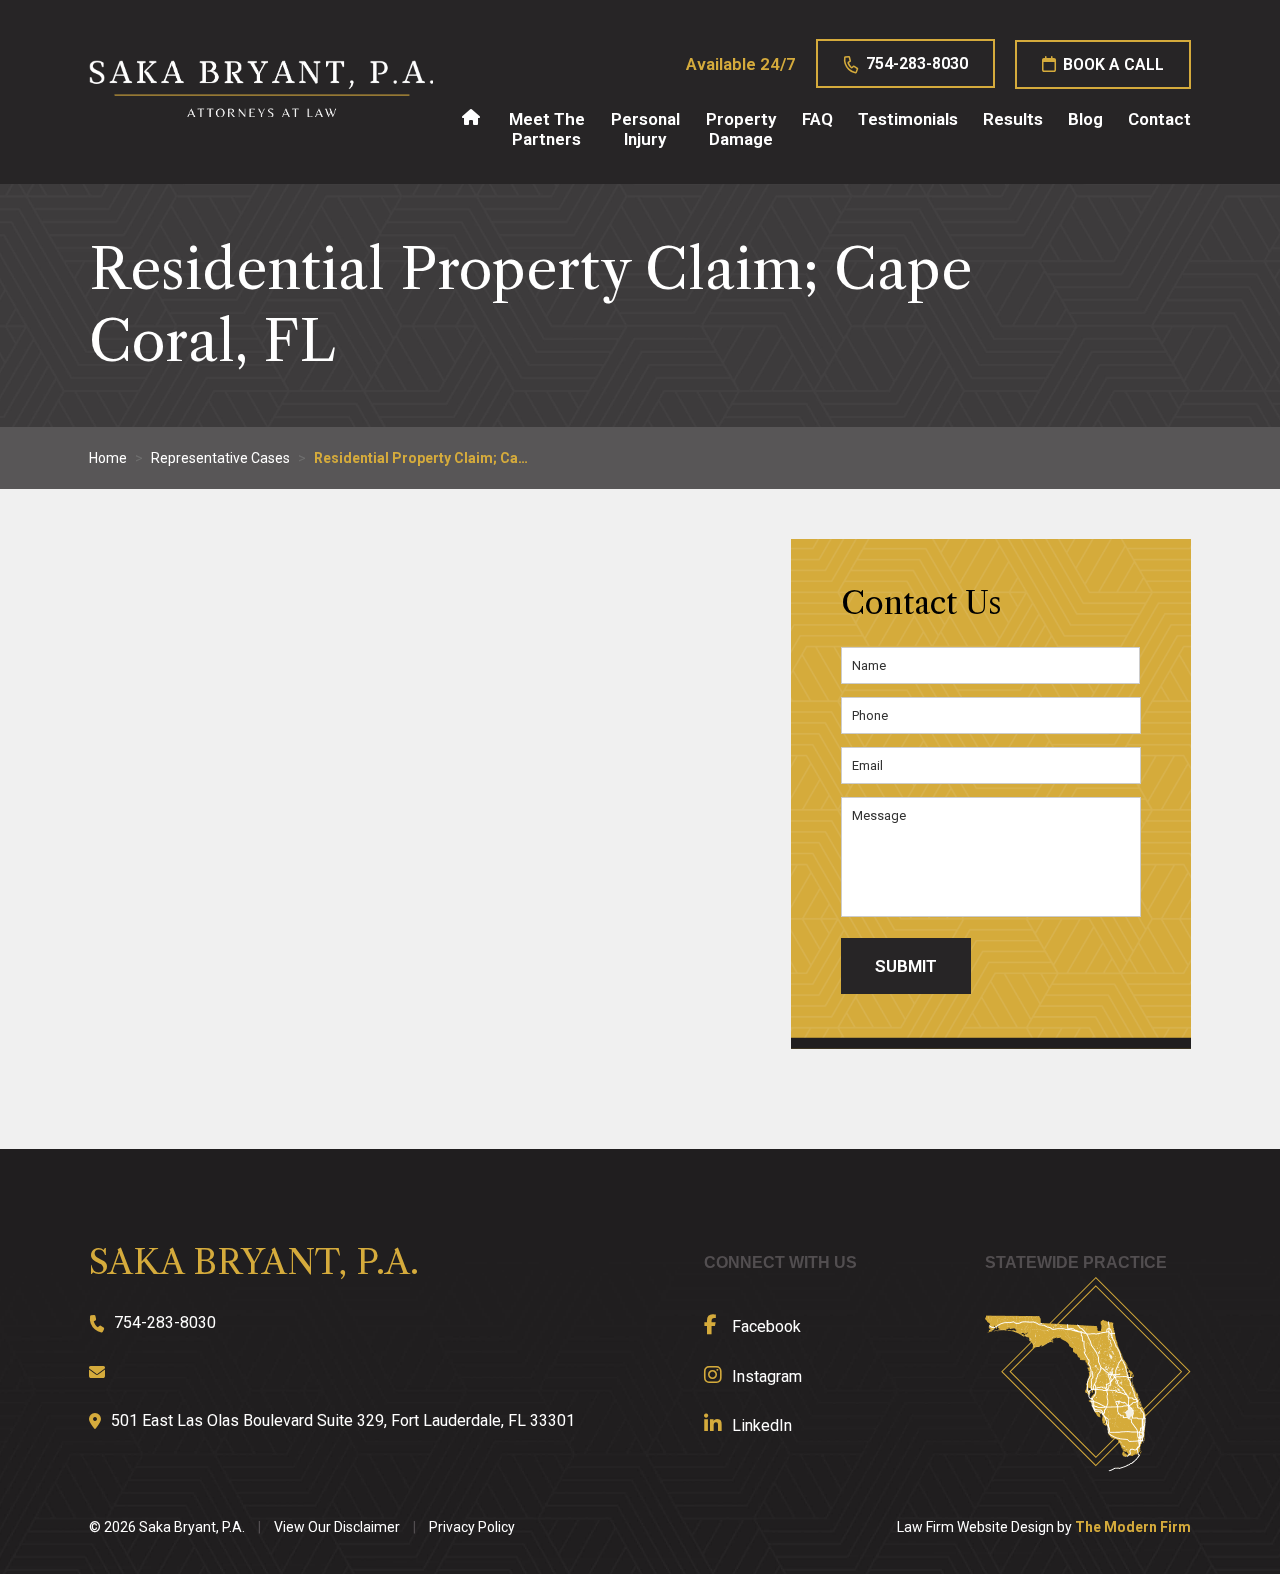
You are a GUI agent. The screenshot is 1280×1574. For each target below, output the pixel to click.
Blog (1085, 119)
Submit (906, 966)
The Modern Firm (1133, 1527)
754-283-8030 (917, 63)
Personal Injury (645, 129)
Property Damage (741, 129)
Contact (1159, 119)
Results (1013, 119)
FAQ (817, 119)
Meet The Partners (547, 129)
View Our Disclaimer (337, 1527)
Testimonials (908, 119)
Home (470, 116)
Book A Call (1113, 64)
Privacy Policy (472, 1527)
